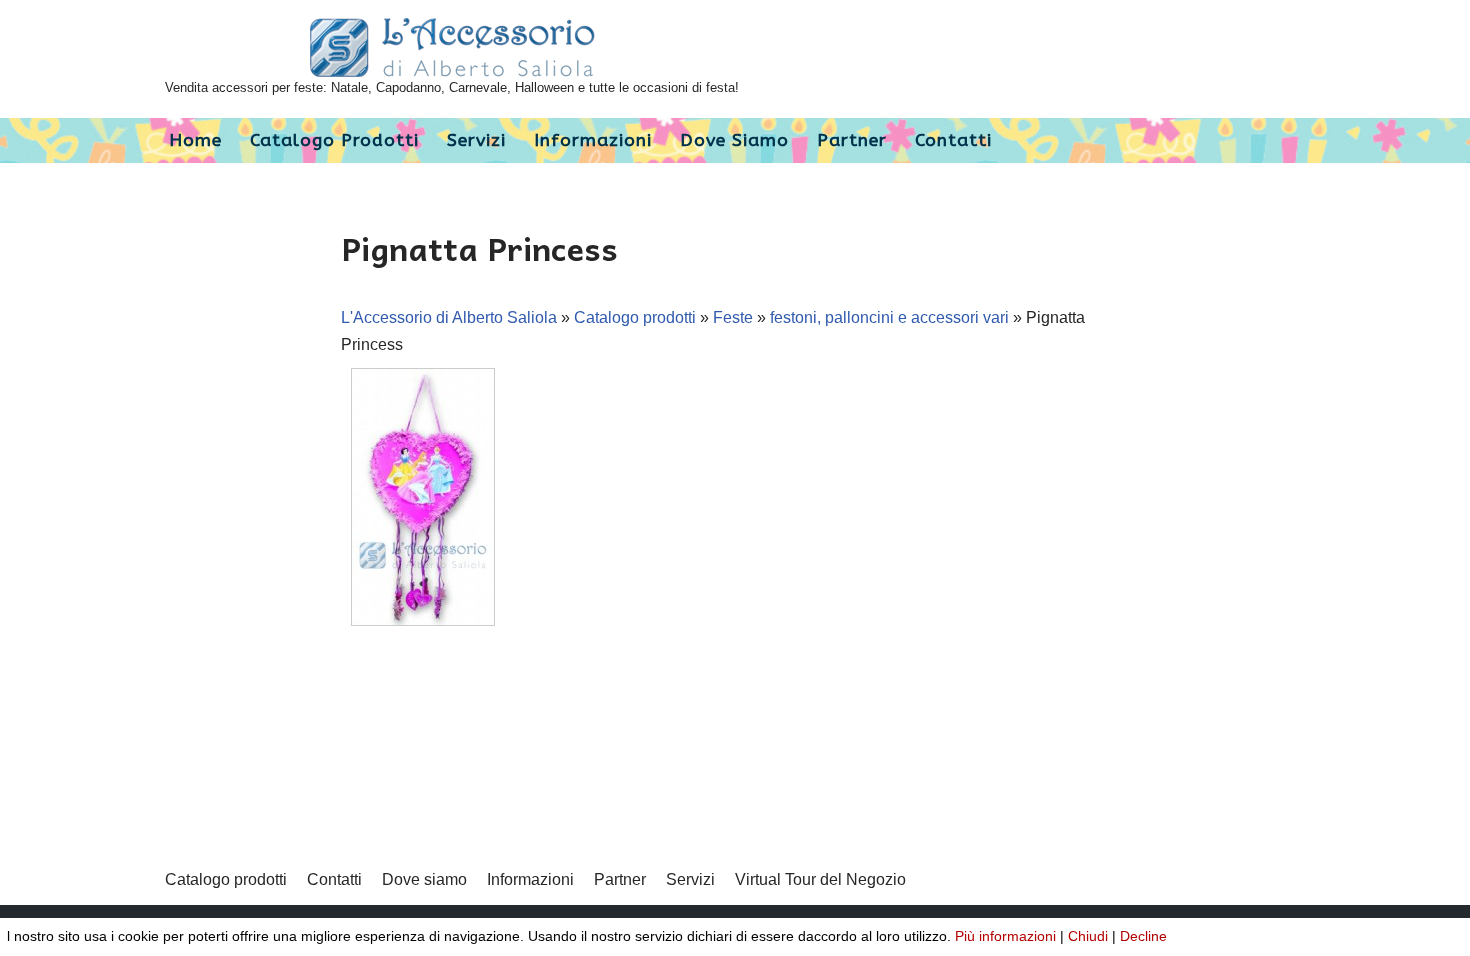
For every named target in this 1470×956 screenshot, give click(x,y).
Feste (733, 317)
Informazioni (593, 140)
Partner (852, 140)
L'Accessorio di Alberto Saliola (449, 317)
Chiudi (1088, 936)
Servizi (476, 140)
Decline (1143, 936)
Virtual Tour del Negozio (820, 879)
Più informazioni (1005, 936)
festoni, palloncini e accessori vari (889, 317)
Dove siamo (734, 140)
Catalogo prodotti (334, 140)
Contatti (953, 140)
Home (195, 140)
